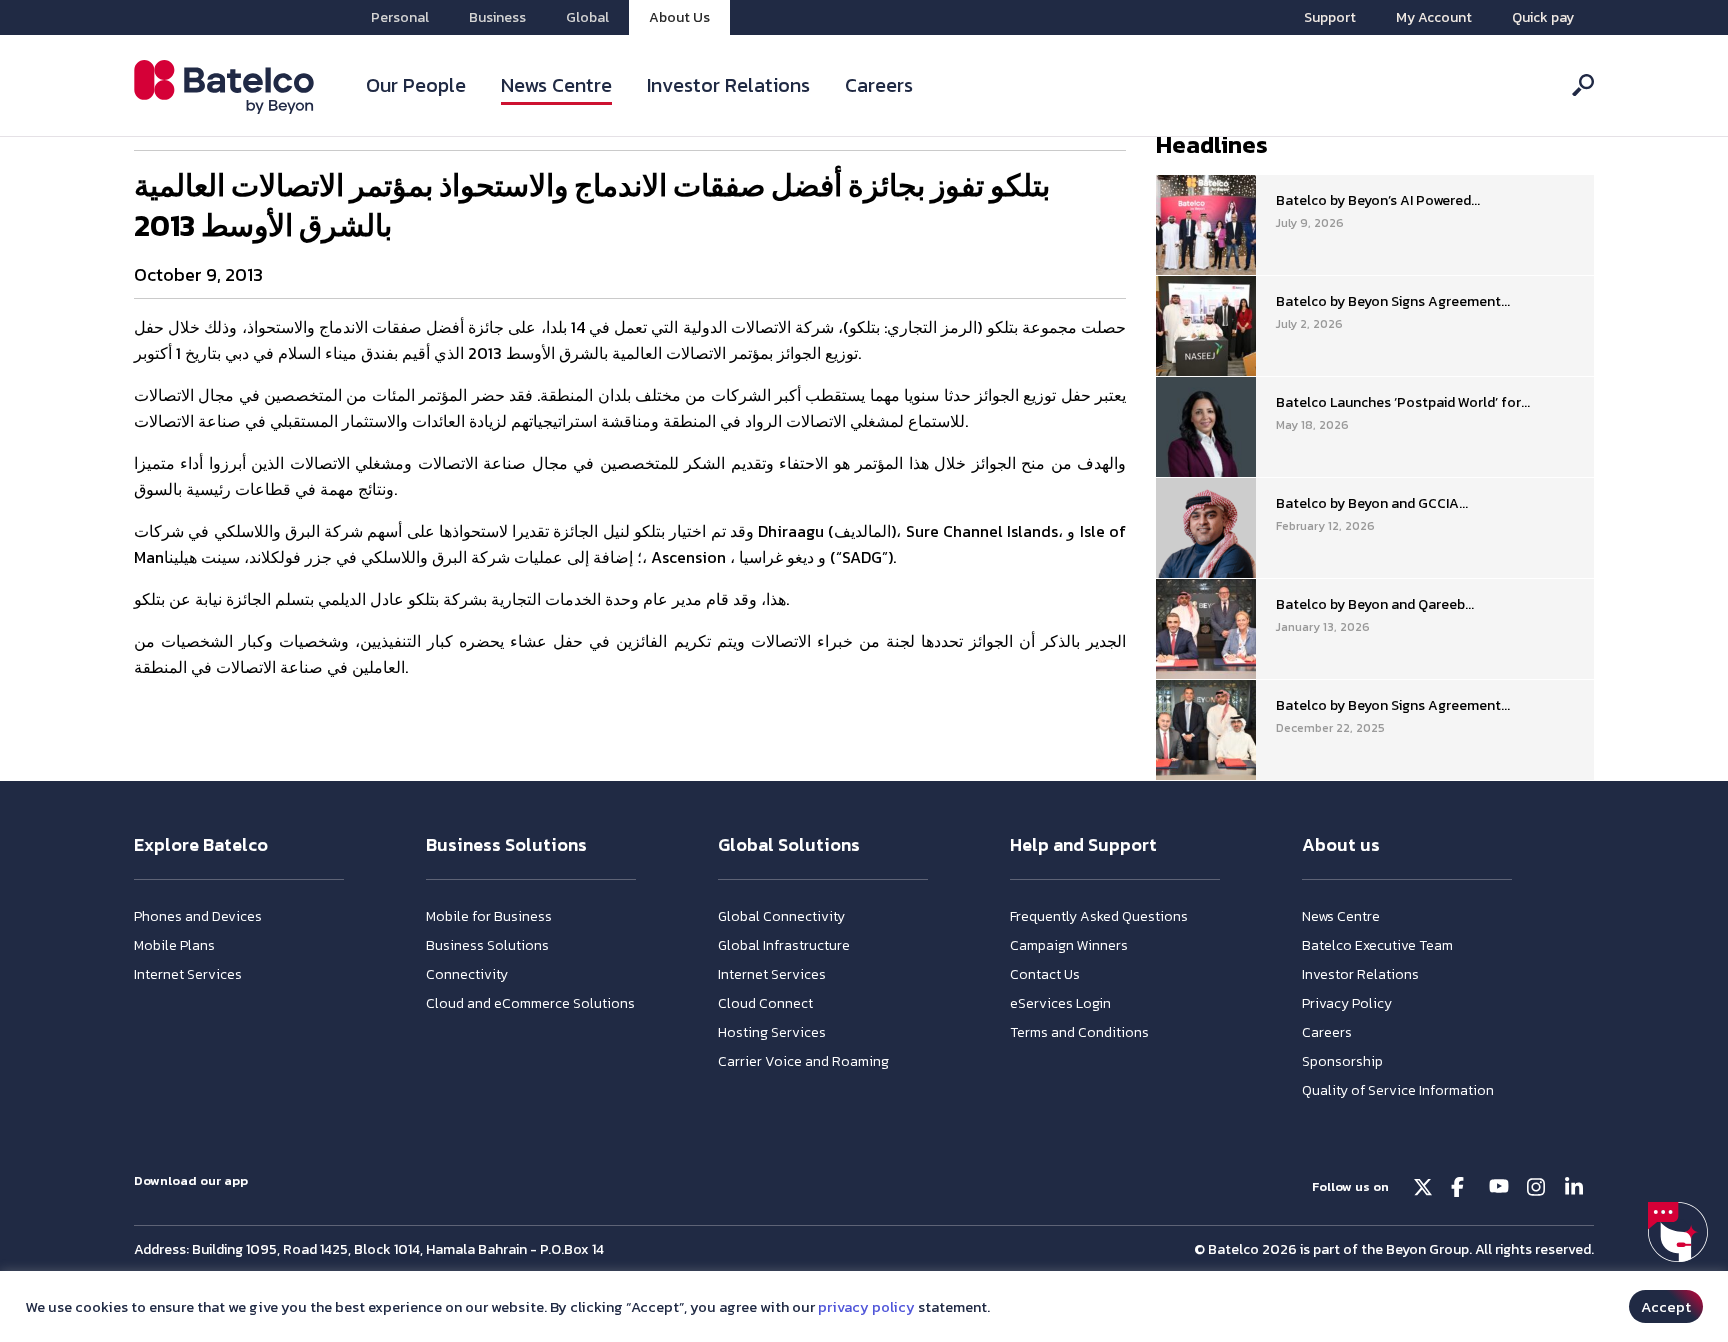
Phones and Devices (198, 916)
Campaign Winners (1069, 945)
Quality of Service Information (1398, 1090)
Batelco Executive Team (1377, 945)
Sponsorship (1342, 1061)
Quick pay (1543, 17)
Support (1330, 17)
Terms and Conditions (1079, 1032)
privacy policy (866, 1307)
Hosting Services (772, 1032)
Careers (879, 85)
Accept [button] (1666, 1306)
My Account (1434, 17)
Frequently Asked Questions (1099, 916)
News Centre (556, 85)
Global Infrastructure (784, 945)
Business (497, 17)
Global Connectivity (781, 916)
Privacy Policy (1347, 1003)
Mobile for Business (489, 916)
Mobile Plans (174, 945)
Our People (416, 85)
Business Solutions (487, 945)
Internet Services (188, 974)
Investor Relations (728, 85)
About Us (679, 17)
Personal (400, 17)
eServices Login (1060, 1003)
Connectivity (467, 974)
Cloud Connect (765, 1003)
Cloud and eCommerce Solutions (530, 1003)
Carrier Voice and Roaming (803, 1061)
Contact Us (1045, 974)
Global (587, 17)
